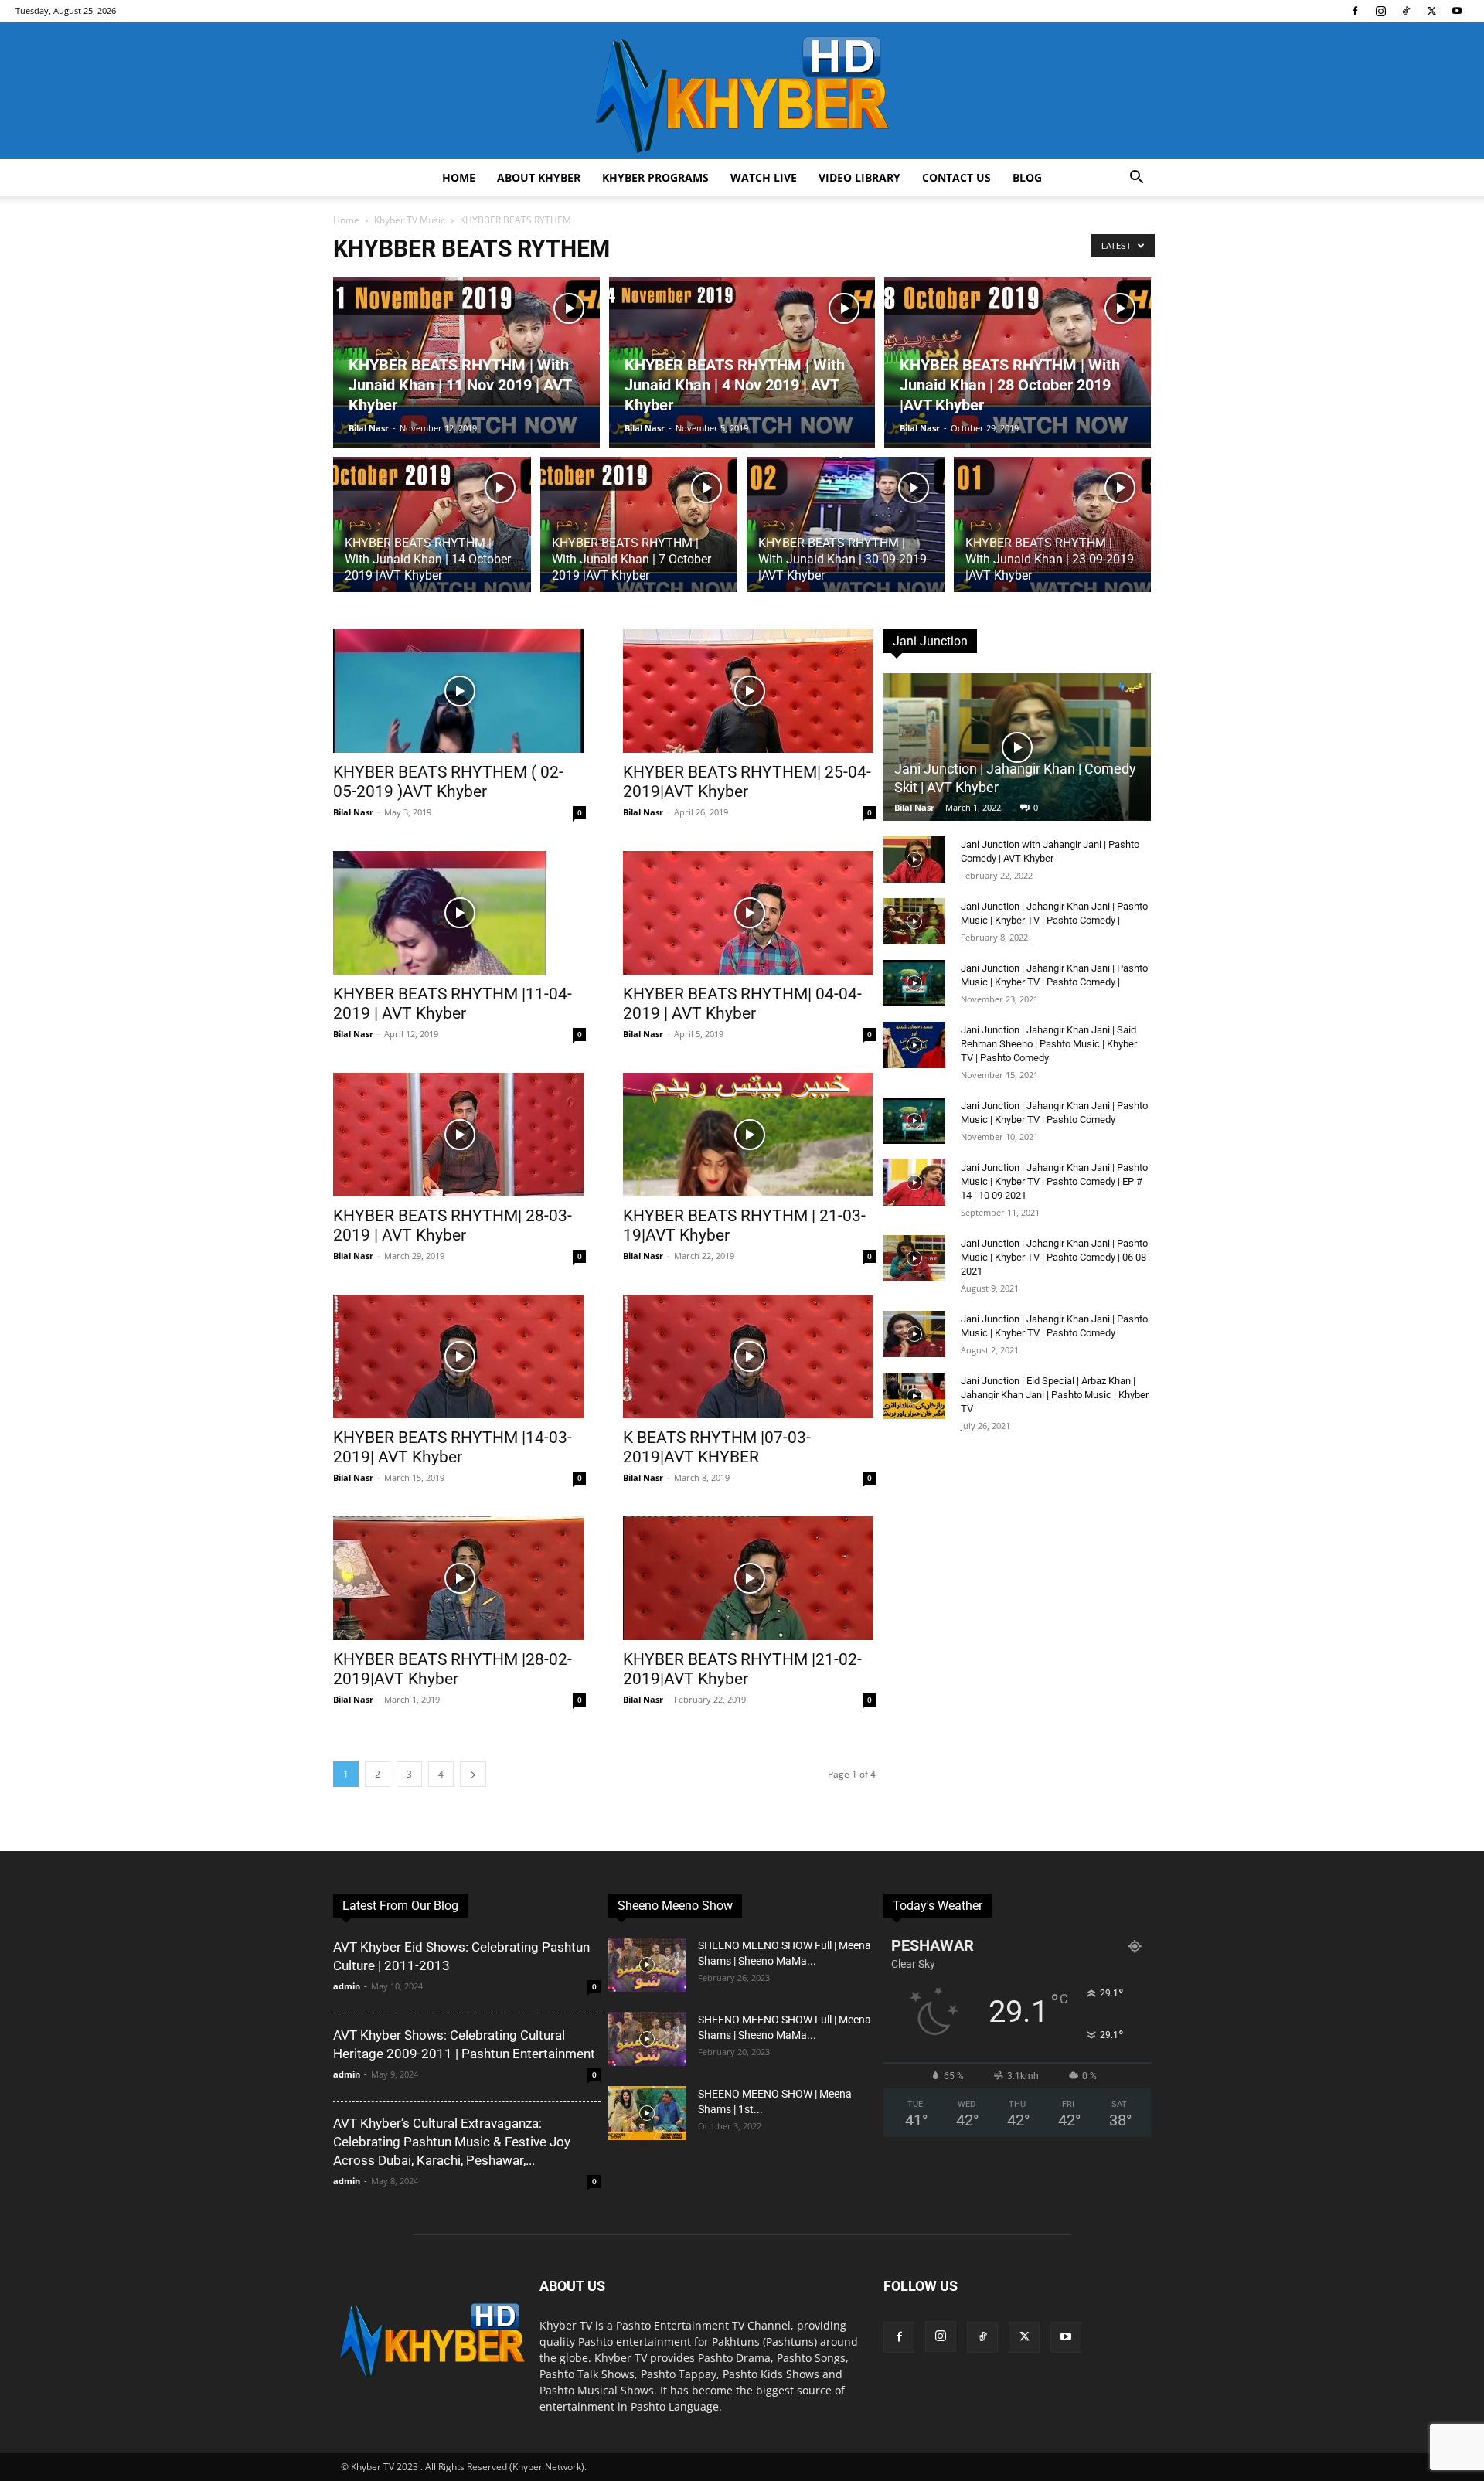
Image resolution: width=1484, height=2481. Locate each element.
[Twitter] (1431, 11)
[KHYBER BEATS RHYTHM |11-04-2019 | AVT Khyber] (459, 913)
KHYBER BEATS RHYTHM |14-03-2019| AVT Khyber (453, 1447)
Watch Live (764, 177)
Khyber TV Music (410, 220)
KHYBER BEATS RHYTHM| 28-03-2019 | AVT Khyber (453, 1225)
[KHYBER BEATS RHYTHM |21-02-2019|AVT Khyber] (749, 1578)
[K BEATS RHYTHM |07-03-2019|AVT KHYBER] (749, 1356)
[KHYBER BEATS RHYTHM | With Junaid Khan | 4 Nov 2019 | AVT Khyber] (742, 362)
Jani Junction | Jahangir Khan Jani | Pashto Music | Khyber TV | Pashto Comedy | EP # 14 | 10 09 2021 (1054, 1181)
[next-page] (473, 1774)
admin (347, 1986)
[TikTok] (1406, 11)
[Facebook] (1355, 11)
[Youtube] (1457, 11)
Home (459, 177)
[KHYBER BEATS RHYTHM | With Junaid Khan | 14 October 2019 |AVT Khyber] (432, 533)
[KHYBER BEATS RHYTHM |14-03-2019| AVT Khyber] (459, 1356)
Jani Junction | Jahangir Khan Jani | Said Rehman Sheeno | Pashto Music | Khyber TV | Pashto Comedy (1049, 1044)
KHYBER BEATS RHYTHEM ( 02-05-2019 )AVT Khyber (448, 782)
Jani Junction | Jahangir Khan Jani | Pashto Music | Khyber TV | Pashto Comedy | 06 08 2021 (1054, 1257)
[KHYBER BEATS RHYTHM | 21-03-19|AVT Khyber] (749, 1135)
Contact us (956, 177)
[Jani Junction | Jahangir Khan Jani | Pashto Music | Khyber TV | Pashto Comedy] (914, 1121)
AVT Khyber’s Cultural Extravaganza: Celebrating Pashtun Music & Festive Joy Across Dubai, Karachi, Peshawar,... (452, 2142)
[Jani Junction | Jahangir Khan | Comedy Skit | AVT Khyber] (1017, 747)
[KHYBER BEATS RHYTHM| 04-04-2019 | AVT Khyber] (749, 913)
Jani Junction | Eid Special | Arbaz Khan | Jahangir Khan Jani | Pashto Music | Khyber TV (1055, 1395)
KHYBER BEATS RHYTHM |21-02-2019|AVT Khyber (742, 1669)
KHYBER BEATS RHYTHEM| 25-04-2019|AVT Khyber (747, 782)
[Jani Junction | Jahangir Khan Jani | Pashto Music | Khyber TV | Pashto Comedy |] (914, 921)
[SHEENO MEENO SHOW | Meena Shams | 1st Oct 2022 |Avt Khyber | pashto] (647, 2113)
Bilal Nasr (369, 428)
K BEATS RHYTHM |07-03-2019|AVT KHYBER (717, 1447)
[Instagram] (1380, 11)
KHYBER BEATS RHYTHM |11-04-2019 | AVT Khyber (453, 1004)
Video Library (859, 177)
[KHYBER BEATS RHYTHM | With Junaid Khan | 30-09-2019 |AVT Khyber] (846, 533)
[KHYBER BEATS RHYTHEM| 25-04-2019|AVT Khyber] (749, 691)
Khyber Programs (655, 177)
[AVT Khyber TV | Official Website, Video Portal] (742, 91)
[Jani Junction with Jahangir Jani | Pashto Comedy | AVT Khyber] (914, 859)
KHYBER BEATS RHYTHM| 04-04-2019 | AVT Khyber (742, 1004)
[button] (1136, 179)
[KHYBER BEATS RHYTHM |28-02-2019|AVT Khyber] (459, 1578)
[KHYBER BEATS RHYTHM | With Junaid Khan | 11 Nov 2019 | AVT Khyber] (466, 362)
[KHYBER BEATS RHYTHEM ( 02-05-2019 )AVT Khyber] (459, 691)
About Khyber (539, 177)
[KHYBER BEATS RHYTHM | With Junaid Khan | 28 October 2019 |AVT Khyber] (1018, 362)
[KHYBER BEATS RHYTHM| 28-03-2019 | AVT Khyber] (459, 1135)
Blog (1027, 177)
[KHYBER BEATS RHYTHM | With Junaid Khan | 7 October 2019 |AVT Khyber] (639, 533)
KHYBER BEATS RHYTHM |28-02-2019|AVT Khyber (453, 1669)
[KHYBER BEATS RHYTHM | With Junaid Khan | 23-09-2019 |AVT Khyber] (1053, 533)
